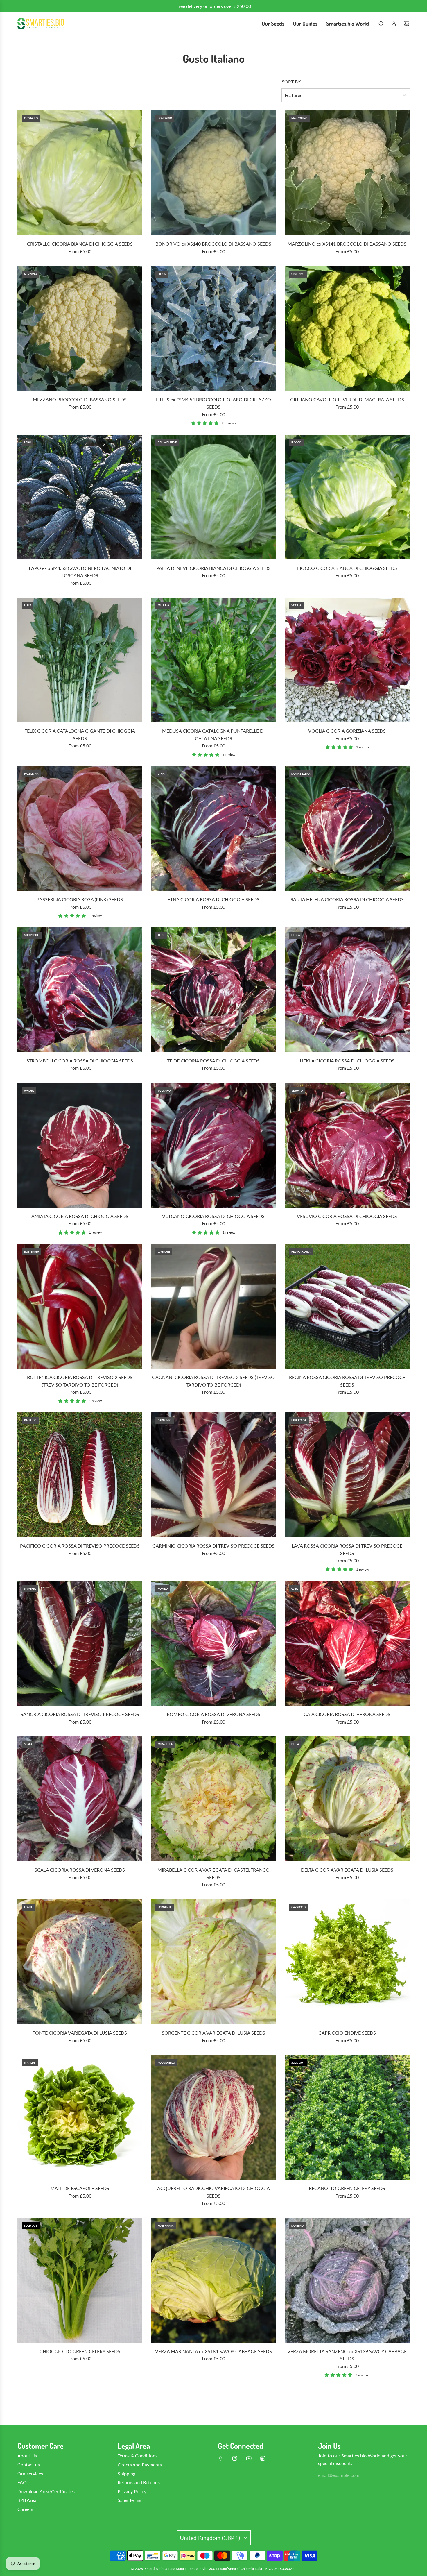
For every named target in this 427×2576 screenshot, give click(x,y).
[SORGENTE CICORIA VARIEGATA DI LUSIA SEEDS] (214, 1962)
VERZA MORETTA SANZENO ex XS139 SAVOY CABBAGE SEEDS (347, 2355)
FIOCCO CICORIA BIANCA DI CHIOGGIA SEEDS (347, 568)
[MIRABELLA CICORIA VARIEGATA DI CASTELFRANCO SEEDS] (214, 1799)
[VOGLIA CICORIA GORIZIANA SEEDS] (347, 660)
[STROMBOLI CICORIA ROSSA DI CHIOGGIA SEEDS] (80, 990)
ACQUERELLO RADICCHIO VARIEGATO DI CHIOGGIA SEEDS (214, 2192)
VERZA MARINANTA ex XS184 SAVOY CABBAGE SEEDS (214, 2351)
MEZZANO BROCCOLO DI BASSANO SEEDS (80, 399)
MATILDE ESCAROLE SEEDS (80, 2188)
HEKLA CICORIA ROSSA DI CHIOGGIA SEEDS (347, 1061)
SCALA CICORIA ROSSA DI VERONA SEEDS (80, 1870)
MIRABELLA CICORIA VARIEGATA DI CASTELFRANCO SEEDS (214, 1873)
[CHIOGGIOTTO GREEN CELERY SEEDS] (80, 2280)
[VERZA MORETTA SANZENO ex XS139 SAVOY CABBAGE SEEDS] (347, 2280)
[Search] (381, 24)
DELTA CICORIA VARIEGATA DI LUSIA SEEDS (347, 1870)
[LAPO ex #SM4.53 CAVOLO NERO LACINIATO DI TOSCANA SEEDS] (80, 497)
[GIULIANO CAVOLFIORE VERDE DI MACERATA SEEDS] (347, 329)
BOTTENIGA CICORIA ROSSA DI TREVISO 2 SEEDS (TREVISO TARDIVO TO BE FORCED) (80, 1381)
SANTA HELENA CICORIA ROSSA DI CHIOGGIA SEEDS (347, 899)
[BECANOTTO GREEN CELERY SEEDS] (347, 2117)
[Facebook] (221, 2458)
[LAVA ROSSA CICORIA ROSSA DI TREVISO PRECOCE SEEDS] (347, 1475)
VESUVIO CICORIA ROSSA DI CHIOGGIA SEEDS (347, 1216)
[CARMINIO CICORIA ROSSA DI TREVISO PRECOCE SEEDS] (214, 1475)
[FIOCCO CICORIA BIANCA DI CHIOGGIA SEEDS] (347, 497)
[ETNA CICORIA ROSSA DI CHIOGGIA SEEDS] (214, 829)
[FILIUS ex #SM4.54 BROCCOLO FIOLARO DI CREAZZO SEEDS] (214, 329)
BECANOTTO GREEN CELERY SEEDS (347, 2188)
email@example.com (339, 2475)
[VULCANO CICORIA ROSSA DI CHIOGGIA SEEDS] (214, 1145)
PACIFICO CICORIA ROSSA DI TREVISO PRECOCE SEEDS (80, 1546)
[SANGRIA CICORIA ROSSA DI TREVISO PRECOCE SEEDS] (80, 1643)
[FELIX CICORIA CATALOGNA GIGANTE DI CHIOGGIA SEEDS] (80, 660)
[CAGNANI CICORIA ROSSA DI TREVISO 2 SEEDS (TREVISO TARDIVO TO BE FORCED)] (214, 1306)
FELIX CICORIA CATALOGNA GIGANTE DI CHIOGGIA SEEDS (80, 735)
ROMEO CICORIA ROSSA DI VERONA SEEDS (214, 1714)
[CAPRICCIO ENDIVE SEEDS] (347, 1962)
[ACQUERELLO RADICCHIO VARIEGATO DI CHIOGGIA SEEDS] (214, 2117)
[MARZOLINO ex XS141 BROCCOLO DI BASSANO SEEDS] (347, 173)
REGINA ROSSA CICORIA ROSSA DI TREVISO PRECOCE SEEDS (347, 1381)
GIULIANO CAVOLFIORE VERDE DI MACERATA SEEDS (347, 399)
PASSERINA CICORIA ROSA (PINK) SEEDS (80, 899)
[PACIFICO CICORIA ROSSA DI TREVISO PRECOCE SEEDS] (80, 1475)
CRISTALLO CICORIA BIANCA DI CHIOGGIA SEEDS (80, 244)
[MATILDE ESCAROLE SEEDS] (80, 2117)
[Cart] (407, 24)
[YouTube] (249, 2458)
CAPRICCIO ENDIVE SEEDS (347, 2033)
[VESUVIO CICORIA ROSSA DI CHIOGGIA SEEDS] (347, 1145)
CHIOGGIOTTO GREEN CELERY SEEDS (80, 2351)
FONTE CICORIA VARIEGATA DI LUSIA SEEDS (80, 2033)
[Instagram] (235, 2458)
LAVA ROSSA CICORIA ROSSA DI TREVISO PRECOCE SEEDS (347, 1549)
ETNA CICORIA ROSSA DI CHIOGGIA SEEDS (214, 899)
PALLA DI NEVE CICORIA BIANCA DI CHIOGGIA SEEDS (214, 568)
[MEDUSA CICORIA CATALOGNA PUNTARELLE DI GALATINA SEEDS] (214, 660)
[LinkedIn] (263, 2458)
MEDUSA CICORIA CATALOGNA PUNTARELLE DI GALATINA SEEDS (213, 735)
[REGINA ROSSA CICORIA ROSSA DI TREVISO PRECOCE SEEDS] (347, 1306)
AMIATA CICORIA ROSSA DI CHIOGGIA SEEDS (80, 1216)
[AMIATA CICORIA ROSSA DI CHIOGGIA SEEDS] (80, 1145)
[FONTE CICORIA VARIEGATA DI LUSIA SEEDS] (80, 1962)
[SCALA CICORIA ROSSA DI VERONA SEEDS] (80, 1799)
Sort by (291, 82)
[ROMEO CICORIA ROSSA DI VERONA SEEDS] (214, 1643)
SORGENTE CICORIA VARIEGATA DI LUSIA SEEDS (214, 2033)
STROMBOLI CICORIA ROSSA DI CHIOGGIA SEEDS (80, 1061)
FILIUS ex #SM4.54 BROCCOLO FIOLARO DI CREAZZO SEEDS (214, 403)
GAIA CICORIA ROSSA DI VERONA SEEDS (347, 1714)
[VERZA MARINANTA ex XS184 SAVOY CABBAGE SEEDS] (214, 2280)
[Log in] (394, 24)
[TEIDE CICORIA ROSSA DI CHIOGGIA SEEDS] (214, 990)
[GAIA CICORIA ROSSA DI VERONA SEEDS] (347, 1643)
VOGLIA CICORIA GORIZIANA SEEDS (347, 731)
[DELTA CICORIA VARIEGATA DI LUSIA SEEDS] (347, 1799)
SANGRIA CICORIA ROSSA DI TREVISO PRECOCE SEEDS (80, 1714)
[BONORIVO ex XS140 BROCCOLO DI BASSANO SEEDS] (214, 173)
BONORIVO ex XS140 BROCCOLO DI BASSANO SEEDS (213, 244)
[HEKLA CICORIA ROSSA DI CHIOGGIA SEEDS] (347, 990)
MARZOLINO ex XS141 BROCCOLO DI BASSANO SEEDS (347, 244)
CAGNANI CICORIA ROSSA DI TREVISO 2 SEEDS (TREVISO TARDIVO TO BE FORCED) (214, 1381)
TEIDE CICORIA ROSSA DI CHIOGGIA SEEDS (213, 1061)
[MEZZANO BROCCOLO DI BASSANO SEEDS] (80, 329)
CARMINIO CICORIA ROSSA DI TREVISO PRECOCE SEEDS (214, 1546)
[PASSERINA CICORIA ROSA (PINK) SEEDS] (80, 829)
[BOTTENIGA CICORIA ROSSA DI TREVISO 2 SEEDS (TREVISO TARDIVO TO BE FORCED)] (80, 1306)
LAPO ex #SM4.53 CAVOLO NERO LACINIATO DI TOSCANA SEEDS (80, 572)
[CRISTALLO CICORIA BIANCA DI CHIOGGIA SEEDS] (80, 173)
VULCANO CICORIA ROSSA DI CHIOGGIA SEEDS (213, 1216)
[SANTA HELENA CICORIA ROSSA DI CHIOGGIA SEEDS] (347, 829)
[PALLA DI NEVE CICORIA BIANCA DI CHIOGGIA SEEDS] (214, 497)
